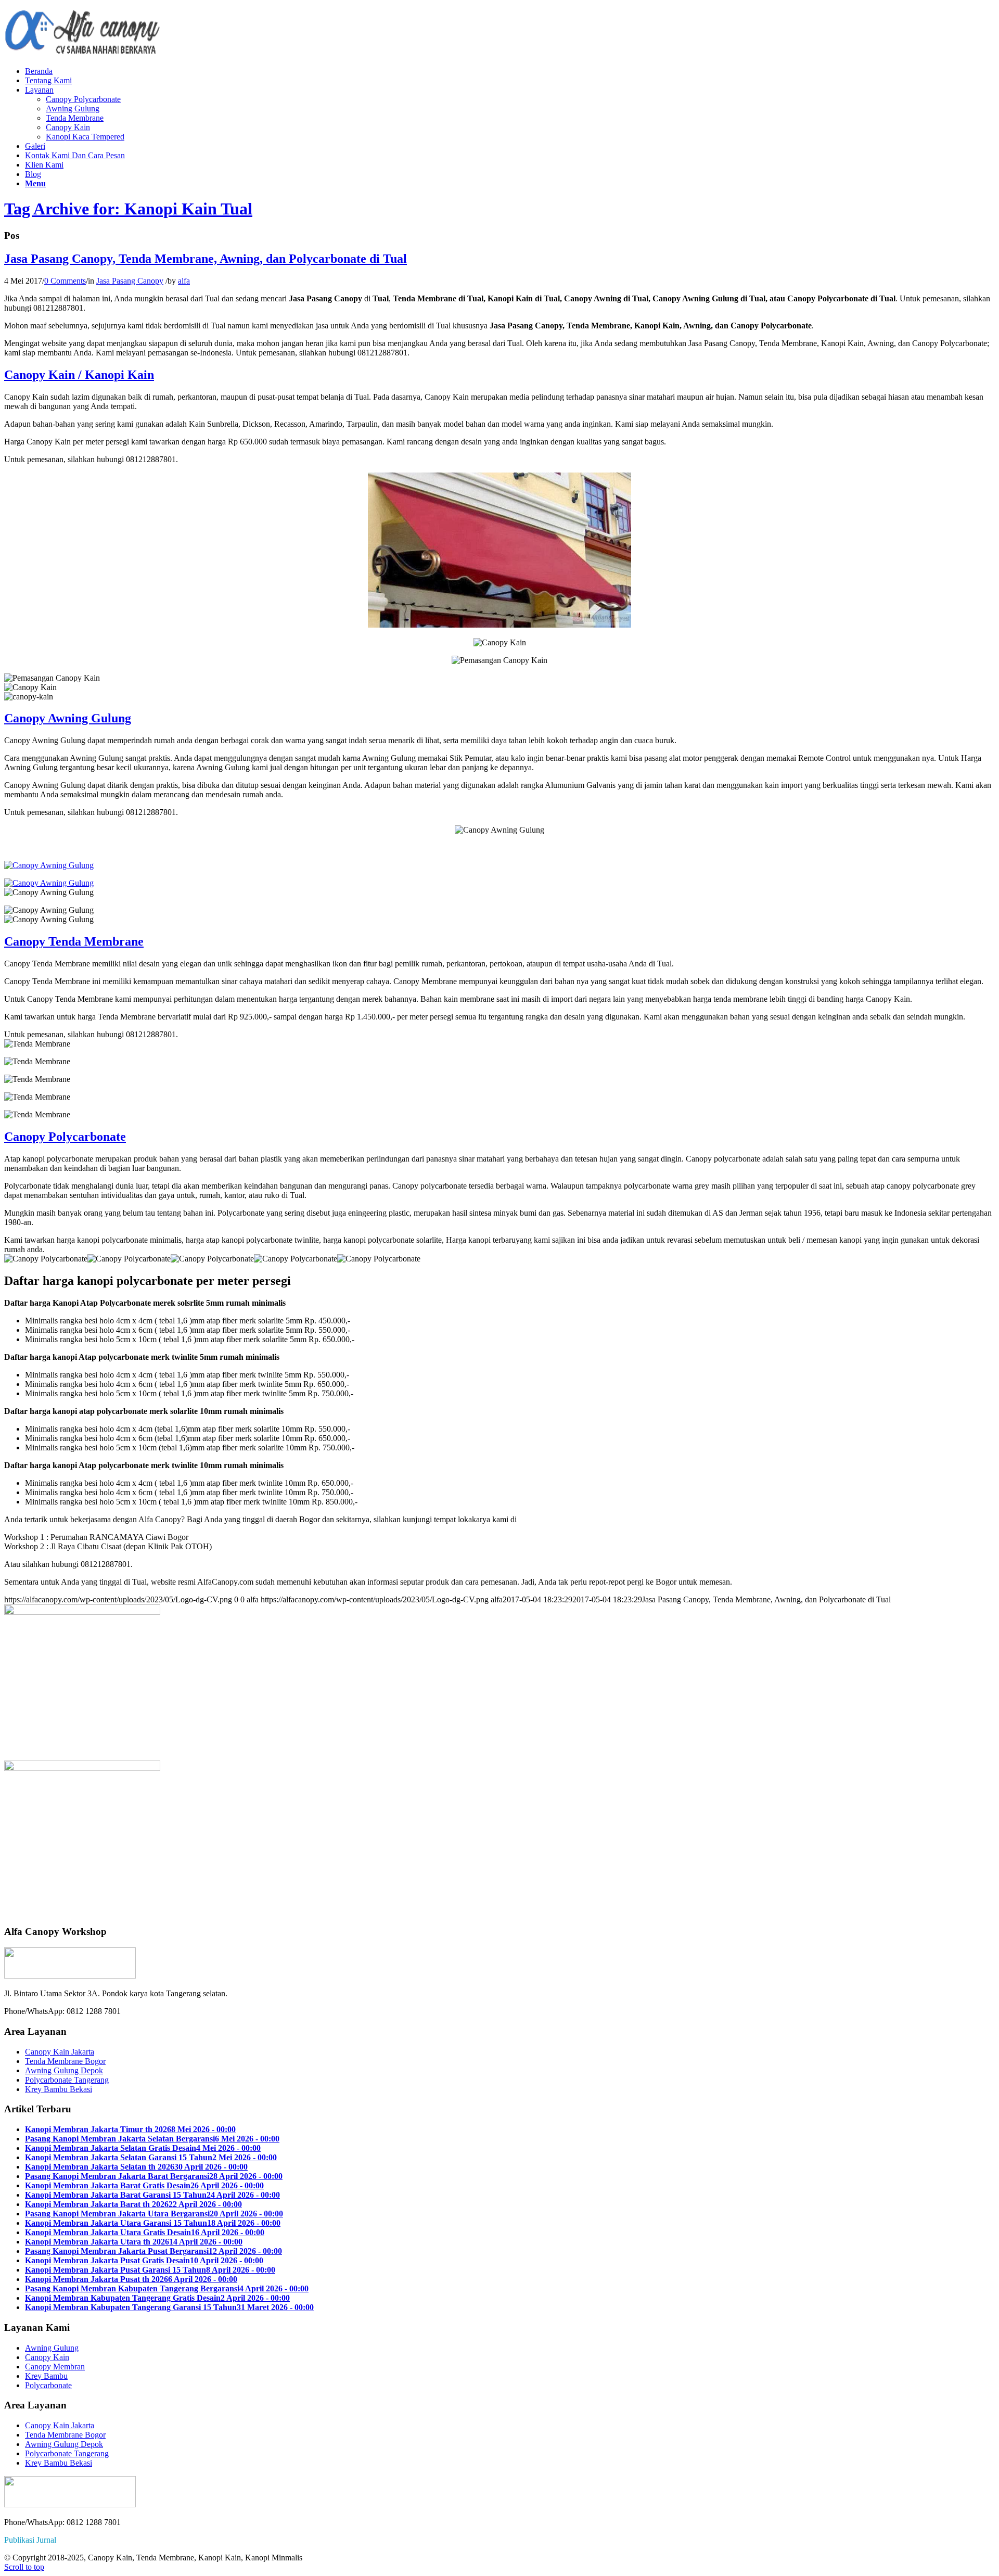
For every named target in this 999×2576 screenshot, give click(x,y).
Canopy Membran (55, 2367)
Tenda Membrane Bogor (65, 2061)
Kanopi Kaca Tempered (85, 137)
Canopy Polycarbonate (83, 99)
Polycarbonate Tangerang (67, 2080)
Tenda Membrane (75, 118)
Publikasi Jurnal (30, 2540)
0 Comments (65, 281)
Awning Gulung (73, 109)
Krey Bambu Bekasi (59, 2089)
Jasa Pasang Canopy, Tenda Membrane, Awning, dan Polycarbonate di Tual (206, 259)
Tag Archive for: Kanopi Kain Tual (128, 209)
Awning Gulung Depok (64, 2070)
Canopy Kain (68, 127)
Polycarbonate (48, 2385)
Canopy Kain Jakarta (60, 2052)
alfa (184, 281)
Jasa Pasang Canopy (130, 281)
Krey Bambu (46, 2376)
